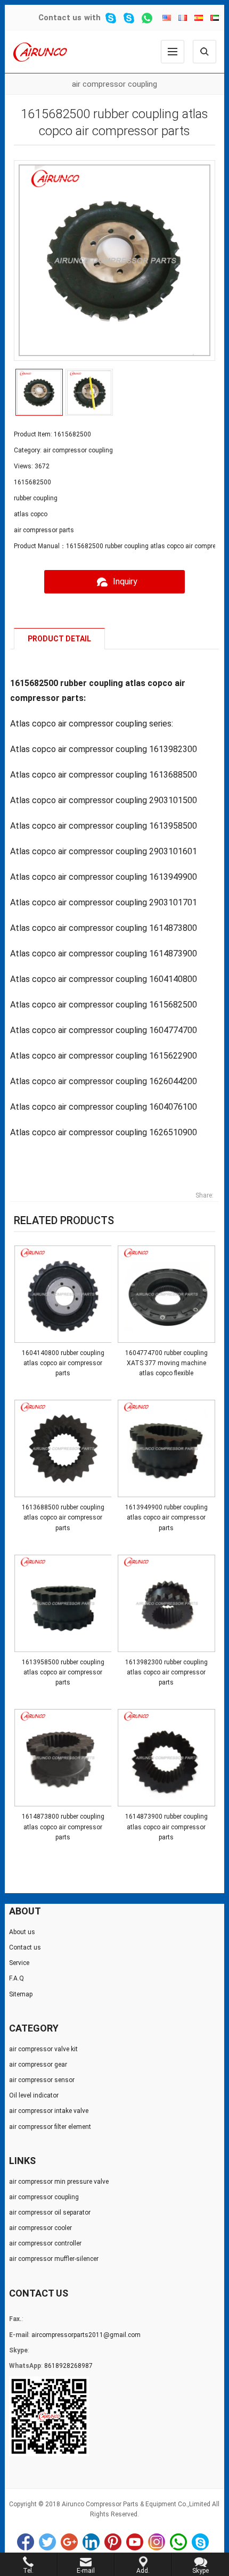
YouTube (135, 2542)
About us (22, 1932)
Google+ (69, 2542)
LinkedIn (91, 2542)
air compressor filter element (50, 2127)
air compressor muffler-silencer (54, 2259)
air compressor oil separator (50, 2212)
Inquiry (125, 581)
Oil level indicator (34, 2095)
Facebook (26, 2542)
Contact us (60, 18)
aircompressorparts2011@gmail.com (86, 2335)
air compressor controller (45, 2243)
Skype (200, 2542)
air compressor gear (38, 2065)
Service (19, 1963)
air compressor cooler (40, 2228)
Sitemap (21, 1994)
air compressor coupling (114, 84)
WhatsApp (178, 2542)
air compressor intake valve (49, 2111)
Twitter (47, 2542)
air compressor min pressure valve (59, 2182)
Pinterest (113, 2542)
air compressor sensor (42, 2080)
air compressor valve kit (43, 2049)
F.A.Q (17, 1978)
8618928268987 (68, 2366)
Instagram (157, 2542)
